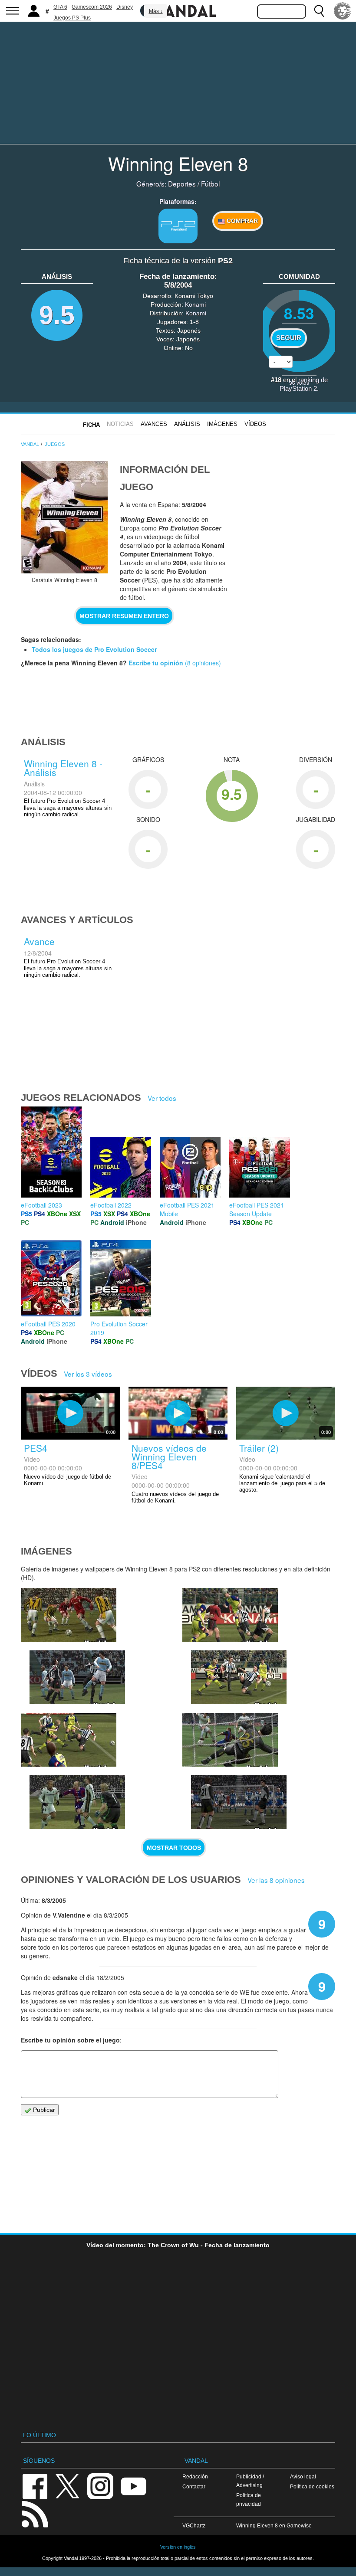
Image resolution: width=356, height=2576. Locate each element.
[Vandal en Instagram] (100, 2486)
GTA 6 (60, 7)
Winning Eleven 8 (178, 163)
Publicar (43, 2110)
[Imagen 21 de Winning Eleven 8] (239, 1677)
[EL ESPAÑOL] (343, 11)
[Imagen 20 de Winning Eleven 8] (69, 1740)
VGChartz (194, 2525)
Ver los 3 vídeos (88, 1374)
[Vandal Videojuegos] (178, 10)
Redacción (195, 2476)
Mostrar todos (174, 1848)
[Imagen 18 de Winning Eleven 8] (230, 1740)
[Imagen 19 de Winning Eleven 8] (77, 1802)
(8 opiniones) (202, 663)
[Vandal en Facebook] (35, 2486)
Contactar (194, 2486)
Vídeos (255, 424)
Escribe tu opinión (156, 663)
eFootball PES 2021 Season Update (257, 1209)
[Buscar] (319, 11)
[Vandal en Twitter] (68, 2486)
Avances (154, 424)
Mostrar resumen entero (124, 616)
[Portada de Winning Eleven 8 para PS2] (64, 517)
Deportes (182, 183)
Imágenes (222, 424)
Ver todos (162, 1098)
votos (299, 382)
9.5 (57, 315)
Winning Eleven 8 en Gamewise (274, 2525)
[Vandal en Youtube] (133, 2486)
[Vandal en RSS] (35, 2513)
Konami (195, 304)
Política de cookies (312, 2486)
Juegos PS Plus (72, 18)
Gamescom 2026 (92, 7)
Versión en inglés (178, 2547)
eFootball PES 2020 (48, 1324)
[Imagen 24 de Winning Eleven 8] (69, 1615)
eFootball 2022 (111, 1205)
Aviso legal (303, 2476)
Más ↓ (156, 11)
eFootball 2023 (41, 1205)
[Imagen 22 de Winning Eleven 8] (230, 1615)
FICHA (91, 425)
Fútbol (210, 183)
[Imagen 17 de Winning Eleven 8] (239, 1802)
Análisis (187, 424)
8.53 (299, 313)
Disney (125, 7)
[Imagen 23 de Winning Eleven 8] (77, 1677)
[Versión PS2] (178, 226)
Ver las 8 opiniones (276, 1880)
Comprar (241, 221)
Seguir (289, 338)
